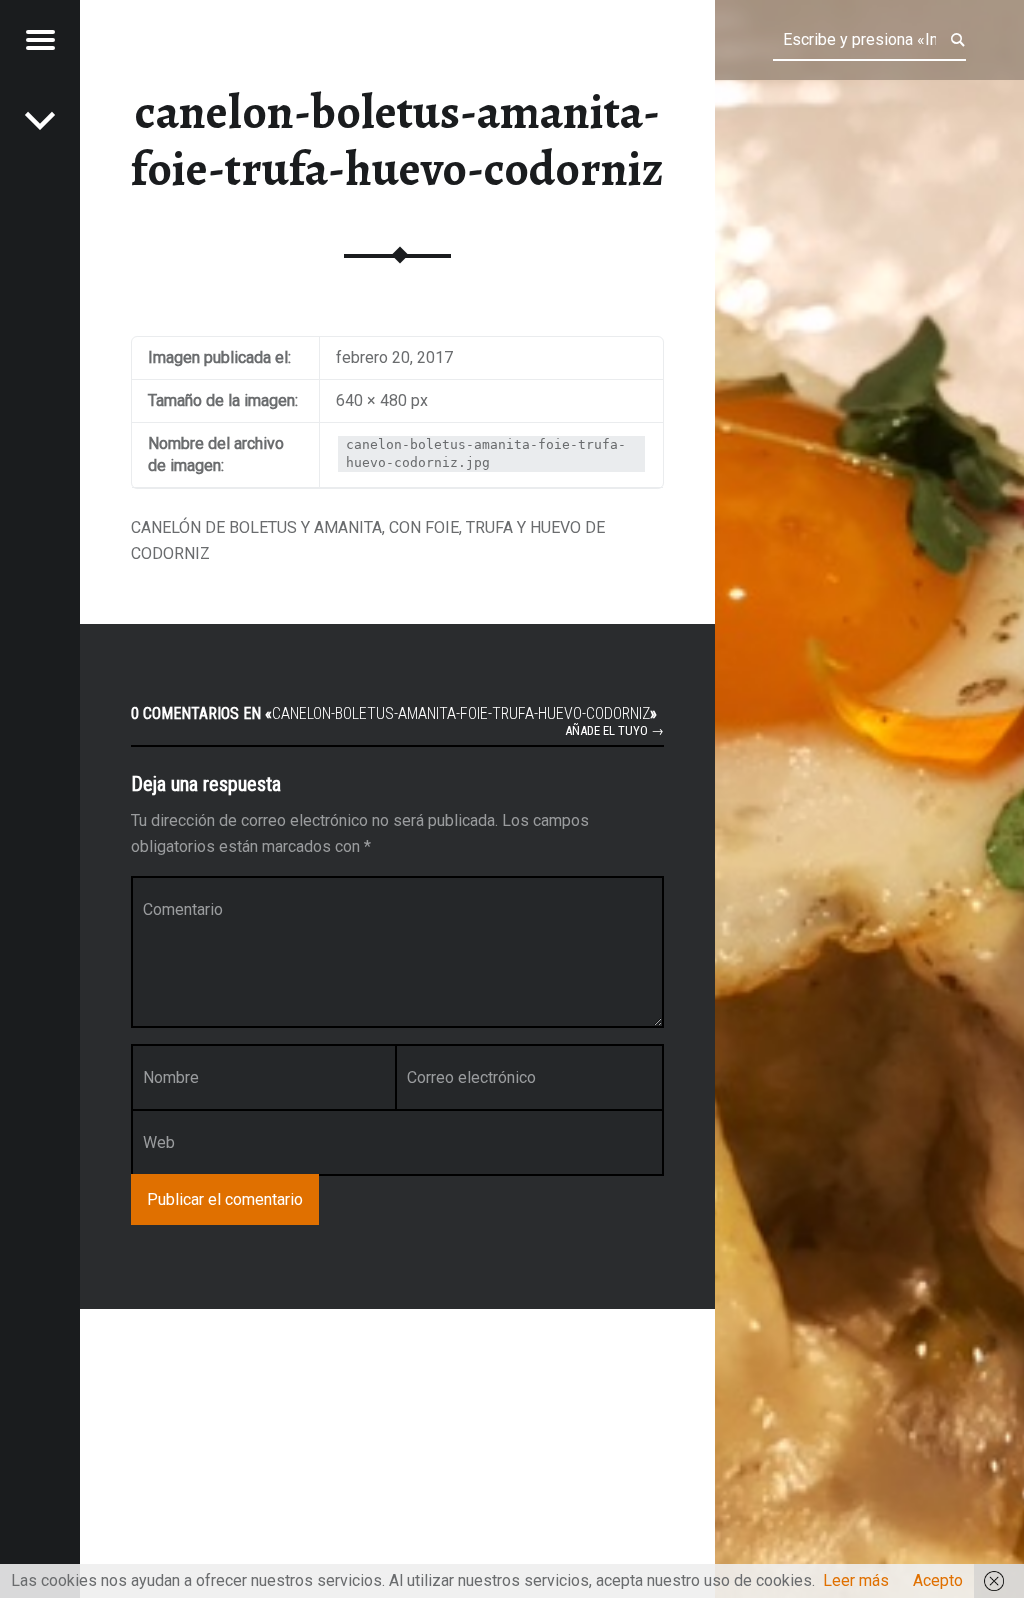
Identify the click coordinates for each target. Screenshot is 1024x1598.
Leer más (856, 1580)
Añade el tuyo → (614, 730)
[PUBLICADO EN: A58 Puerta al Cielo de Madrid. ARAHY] (40, 120)
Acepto (938, 1580)
